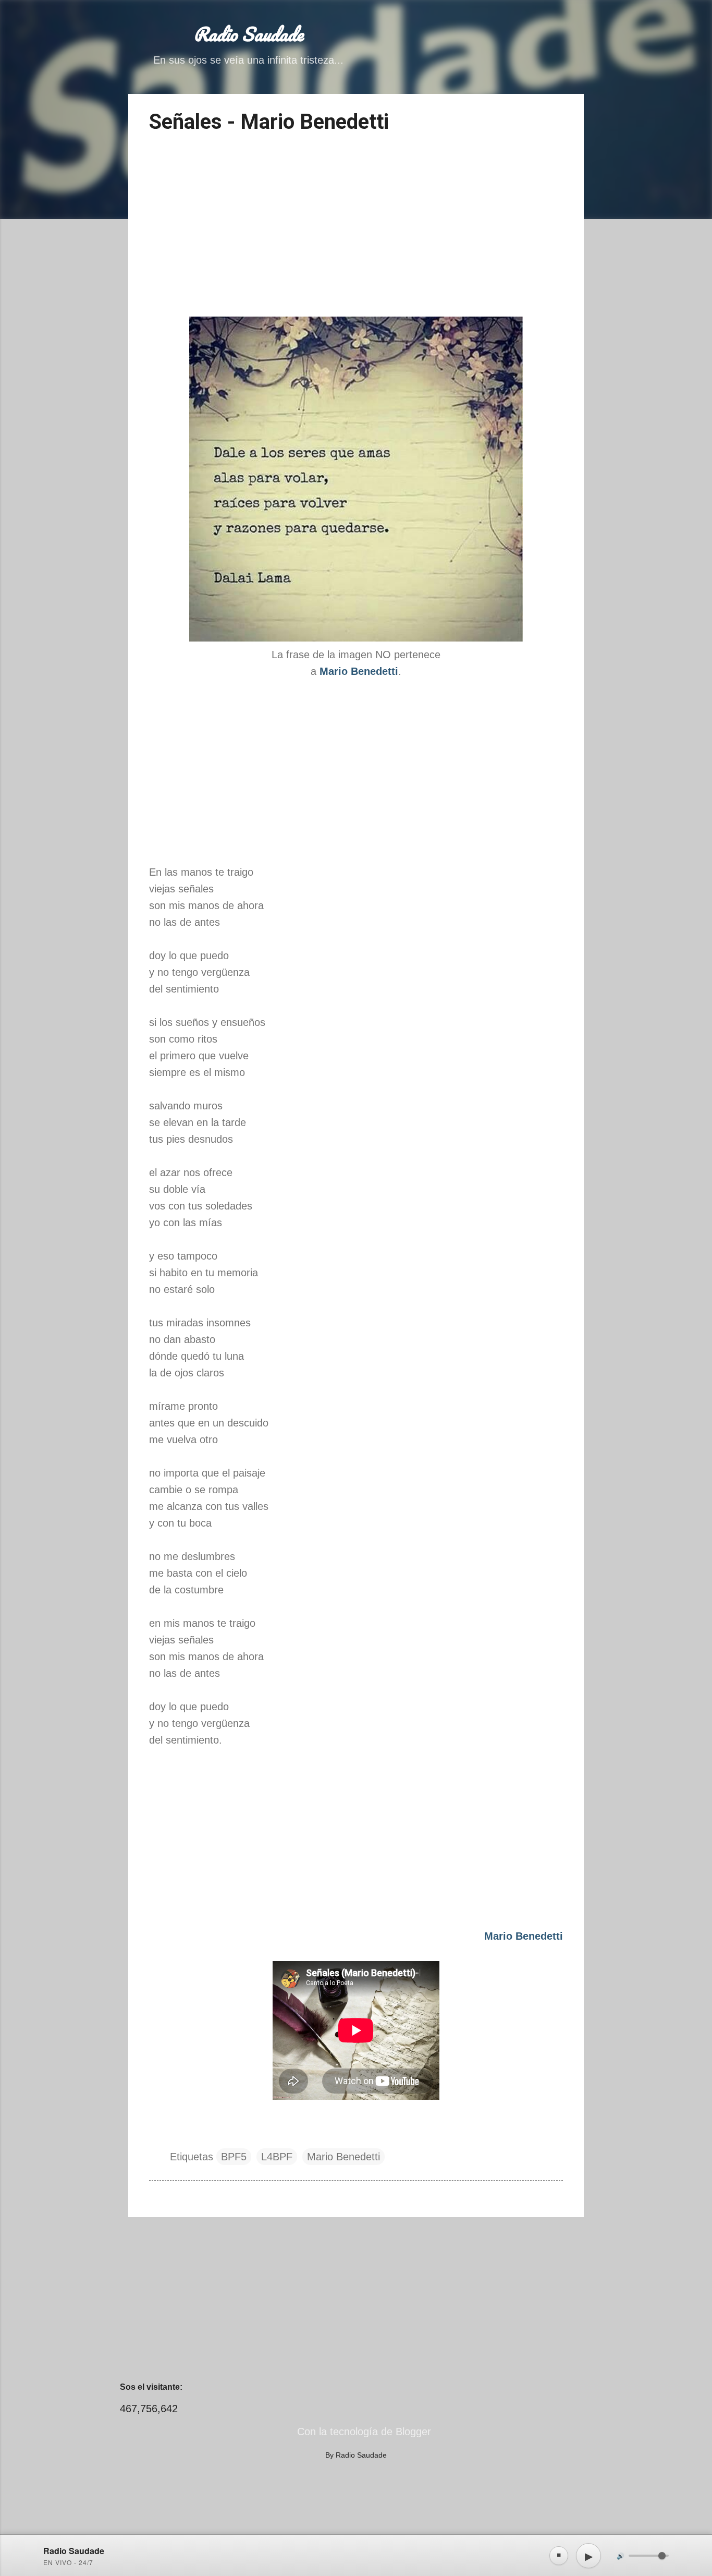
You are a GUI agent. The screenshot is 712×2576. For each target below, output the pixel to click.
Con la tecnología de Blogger (363, 2432)
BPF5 (234, 2157)
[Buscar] (578, 28)
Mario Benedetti (343, 2157)
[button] (557, 117)
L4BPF (277, 2157)
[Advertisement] (356, 227)
